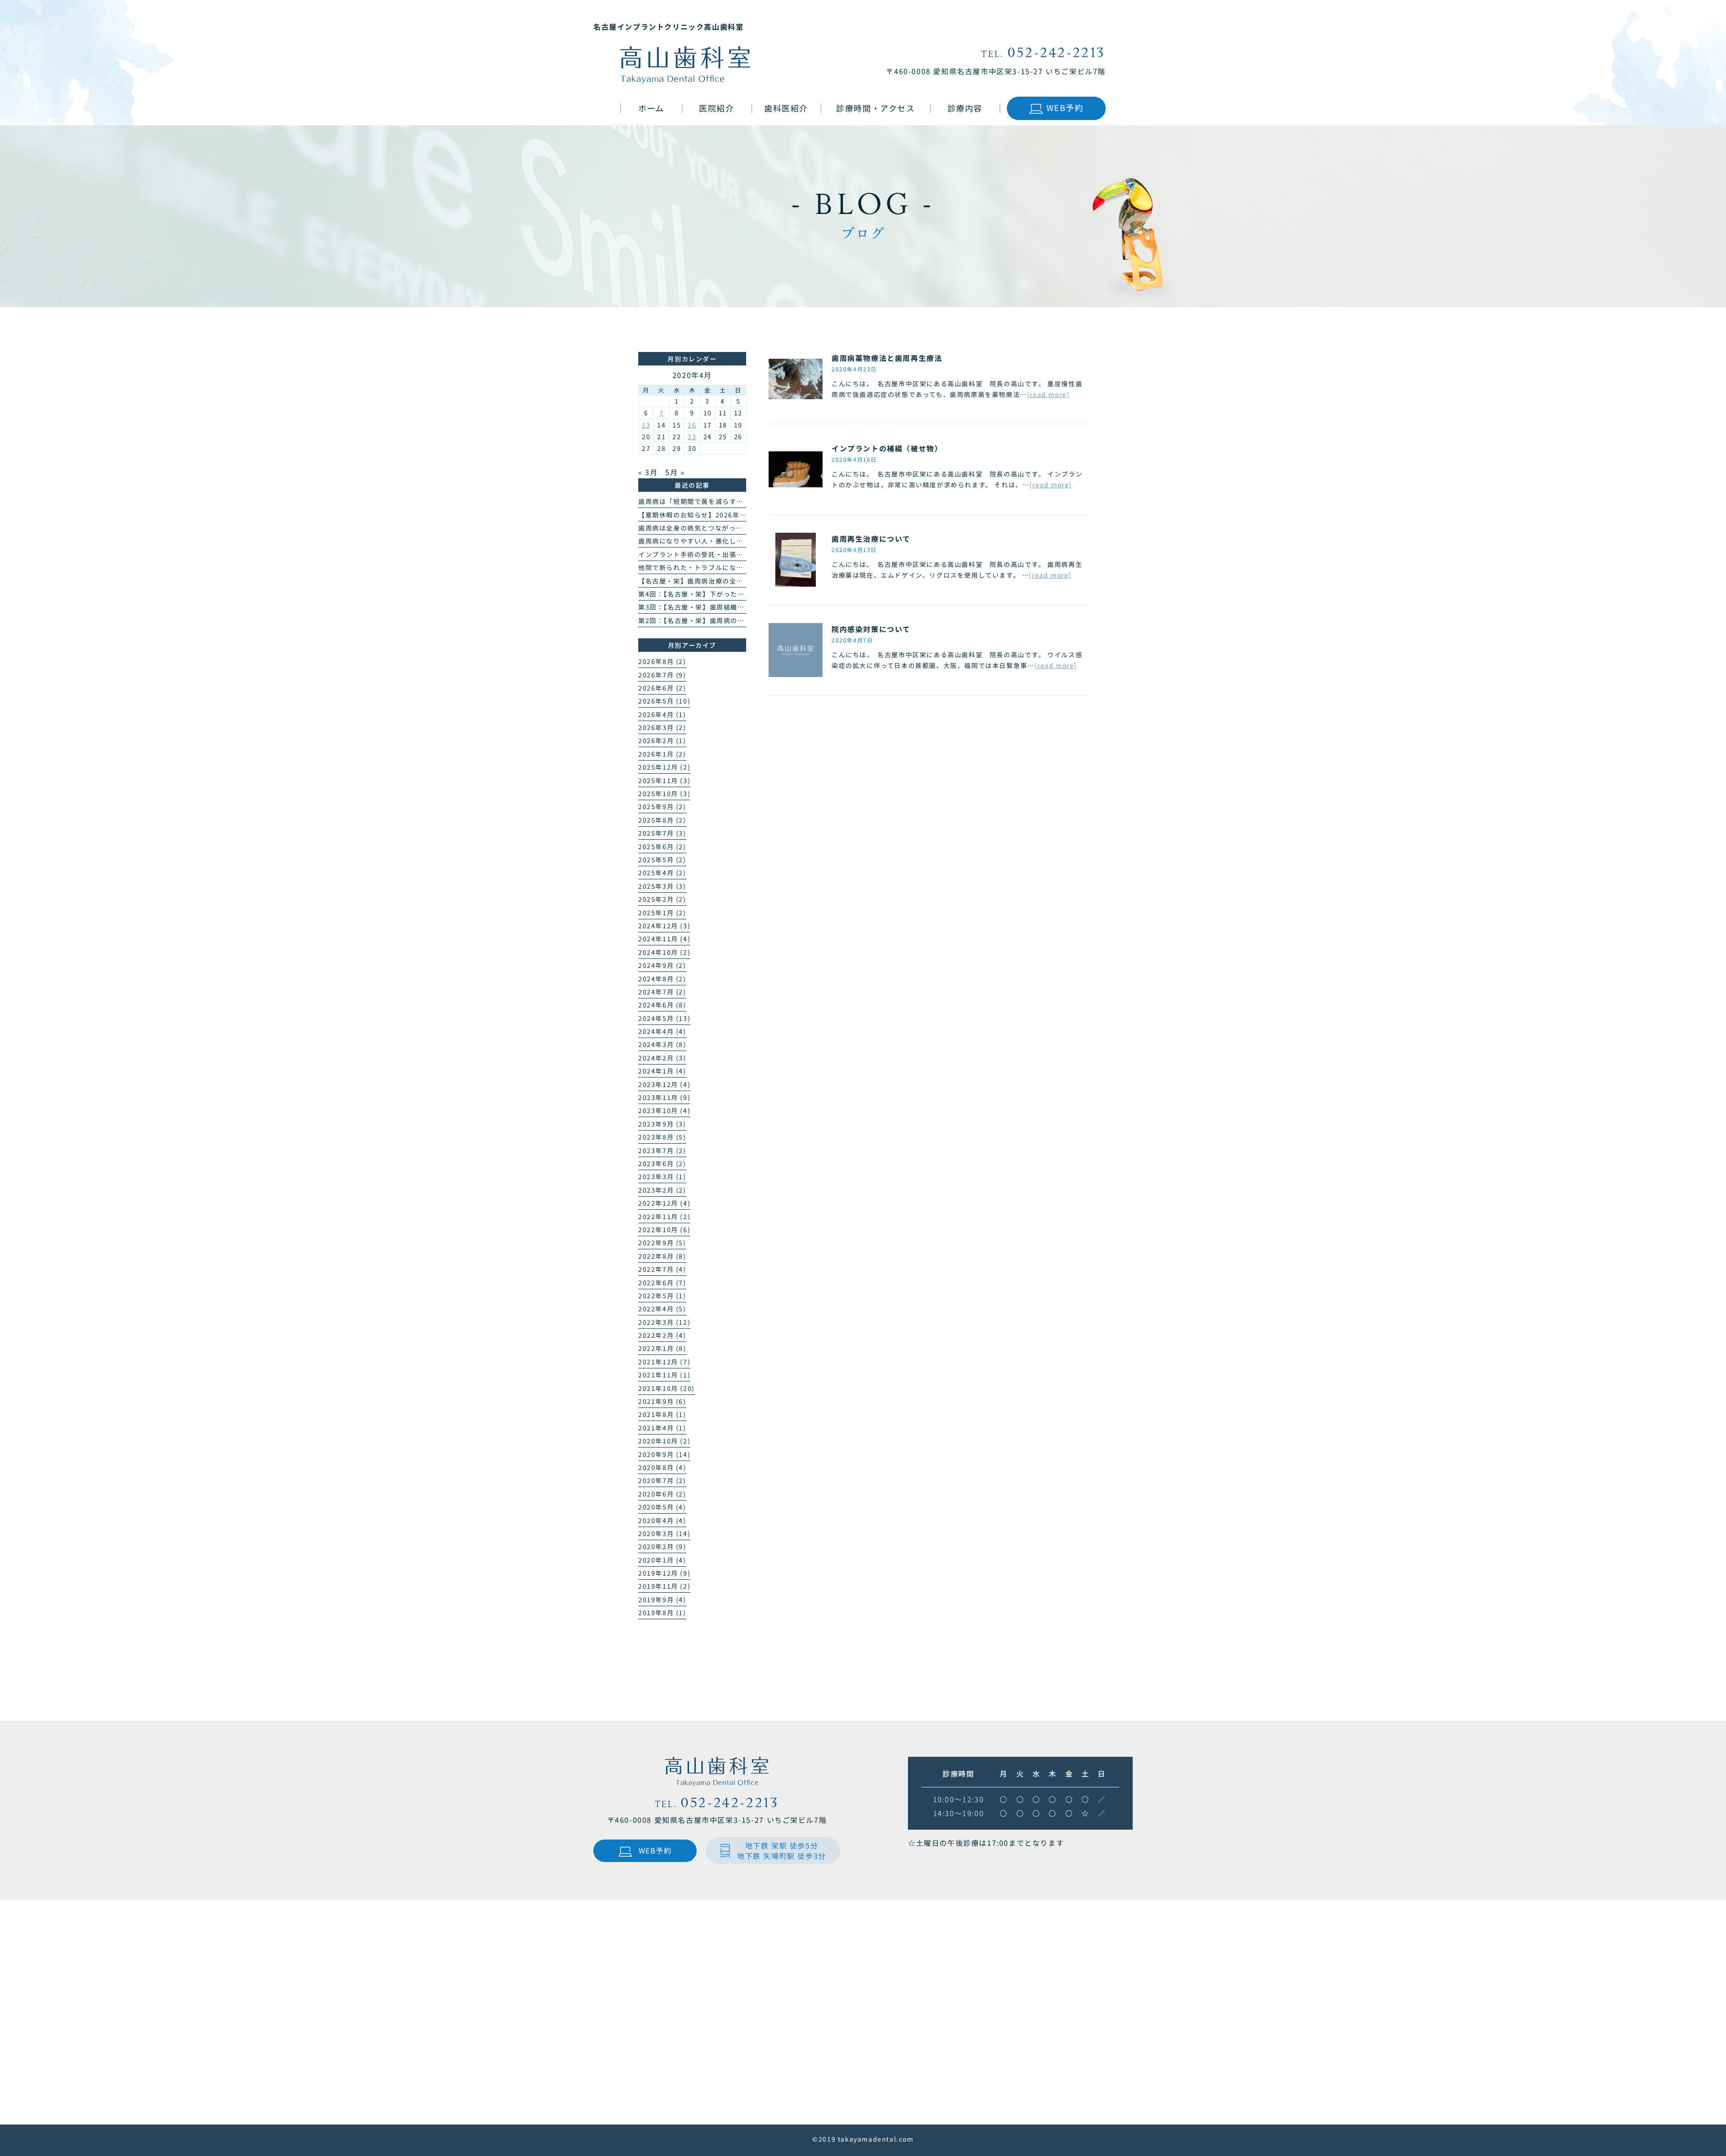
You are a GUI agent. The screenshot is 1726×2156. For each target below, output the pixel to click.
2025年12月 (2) (664, 767)
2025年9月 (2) (662, 806)
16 (692, 425)
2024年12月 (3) (664, 926)
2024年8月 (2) (662, 979)
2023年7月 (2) (662, 1150)
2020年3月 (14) (664, 1533)
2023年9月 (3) (662, 1124)
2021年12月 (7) (664, 1362)
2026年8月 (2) (662, 661)
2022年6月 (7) (662, 1283)
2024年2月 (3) (662, 1058)
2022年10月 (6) (664, 1229)
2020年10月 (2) (664, 1441)
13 (646, 425)
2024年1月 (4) (662, 1071)
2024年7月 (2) (662, 992)
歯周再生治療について (871, 539)
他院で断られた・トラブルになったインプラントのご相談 (730, 567)
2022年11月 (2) (664, 1216)
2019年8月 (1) (662, 1613)
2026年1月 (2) (662, 754)
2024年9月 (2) (662, 965)
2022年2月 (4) (662, 1335)
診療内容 (965, 108)
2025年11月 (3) (664, 780)
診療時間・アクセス (875, 108)
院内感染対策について (871, 629)
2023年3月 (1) (662, 1176)
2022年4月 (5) (662, 1309)
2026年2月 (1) (662, 740)
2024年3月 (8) (662, 1044)
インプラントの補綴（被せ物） (887, 448)
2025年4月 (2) (662, 873)
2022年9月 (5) (662, 1243)
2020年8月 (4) (662, 1467)
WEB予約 (1065, 107)
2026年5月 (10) (664, 701)
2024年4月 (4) (662, 1031)
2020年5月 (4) (662, 1507)
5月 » (675, 472)
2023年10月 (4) (664, 1110)
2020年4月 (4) (662, 1520)
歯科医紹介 (786, 108)
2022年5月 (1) (662, 1296)
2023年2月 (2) (662, 1190)
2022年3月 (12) (664, 1322)
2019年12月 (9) (664, 1573)
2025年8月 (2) (662, 820)
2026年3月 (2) (662, 727)
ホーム (651, 108)
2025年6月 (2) (662, 846)
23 (692, 437)
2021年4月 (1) (662, 1428)
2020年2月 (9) (662, 1546)
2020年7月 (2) (662, 1480)
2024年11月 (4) (664, 939)
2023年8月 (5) (662, 1137)
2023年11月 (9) (664, 1097)
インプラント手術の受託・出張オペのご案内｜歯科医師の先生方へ (743, 554)
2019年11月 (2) (664, 1586)
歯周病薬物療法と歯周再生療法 (887, 358)
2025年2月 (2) (662, 899)
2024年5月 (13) (664, 1018)
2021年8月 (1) (662, 1414)
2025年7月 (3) (662, 833)
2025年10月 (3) (664, 793)
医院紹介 (716, 108)
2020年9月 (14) (664, 1454)
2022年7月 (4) (662, 1269)
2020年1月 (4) (662, 1560)
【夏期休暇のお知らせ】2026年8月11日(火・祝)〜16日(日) (734, 515)
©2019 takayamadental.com (863, 2139)
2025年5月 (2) (662, 860)
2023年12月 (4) (664, 1084)
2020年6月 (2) (662, 1494)
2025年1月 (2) (662, 913)
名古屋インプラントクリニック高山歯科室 (668, 27)
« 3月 (648, 472)
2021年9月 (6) (662, 1401)
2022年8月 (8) (662, 1256)
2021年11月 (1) (664, 1375)
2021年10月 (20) (667, 1388)
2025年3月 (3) (662, 886)
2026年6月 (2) (662, 688)
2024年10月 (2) (664, 952)
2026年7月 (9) (662, 675)
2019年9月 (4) (662, 1599)
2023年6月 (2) (662, 1163)
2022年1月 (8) (662, 1348)
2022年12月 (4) (664, 1203)
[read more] (1048, 394)
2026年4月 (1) (662, 714)
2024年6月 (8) (662, 1005)
